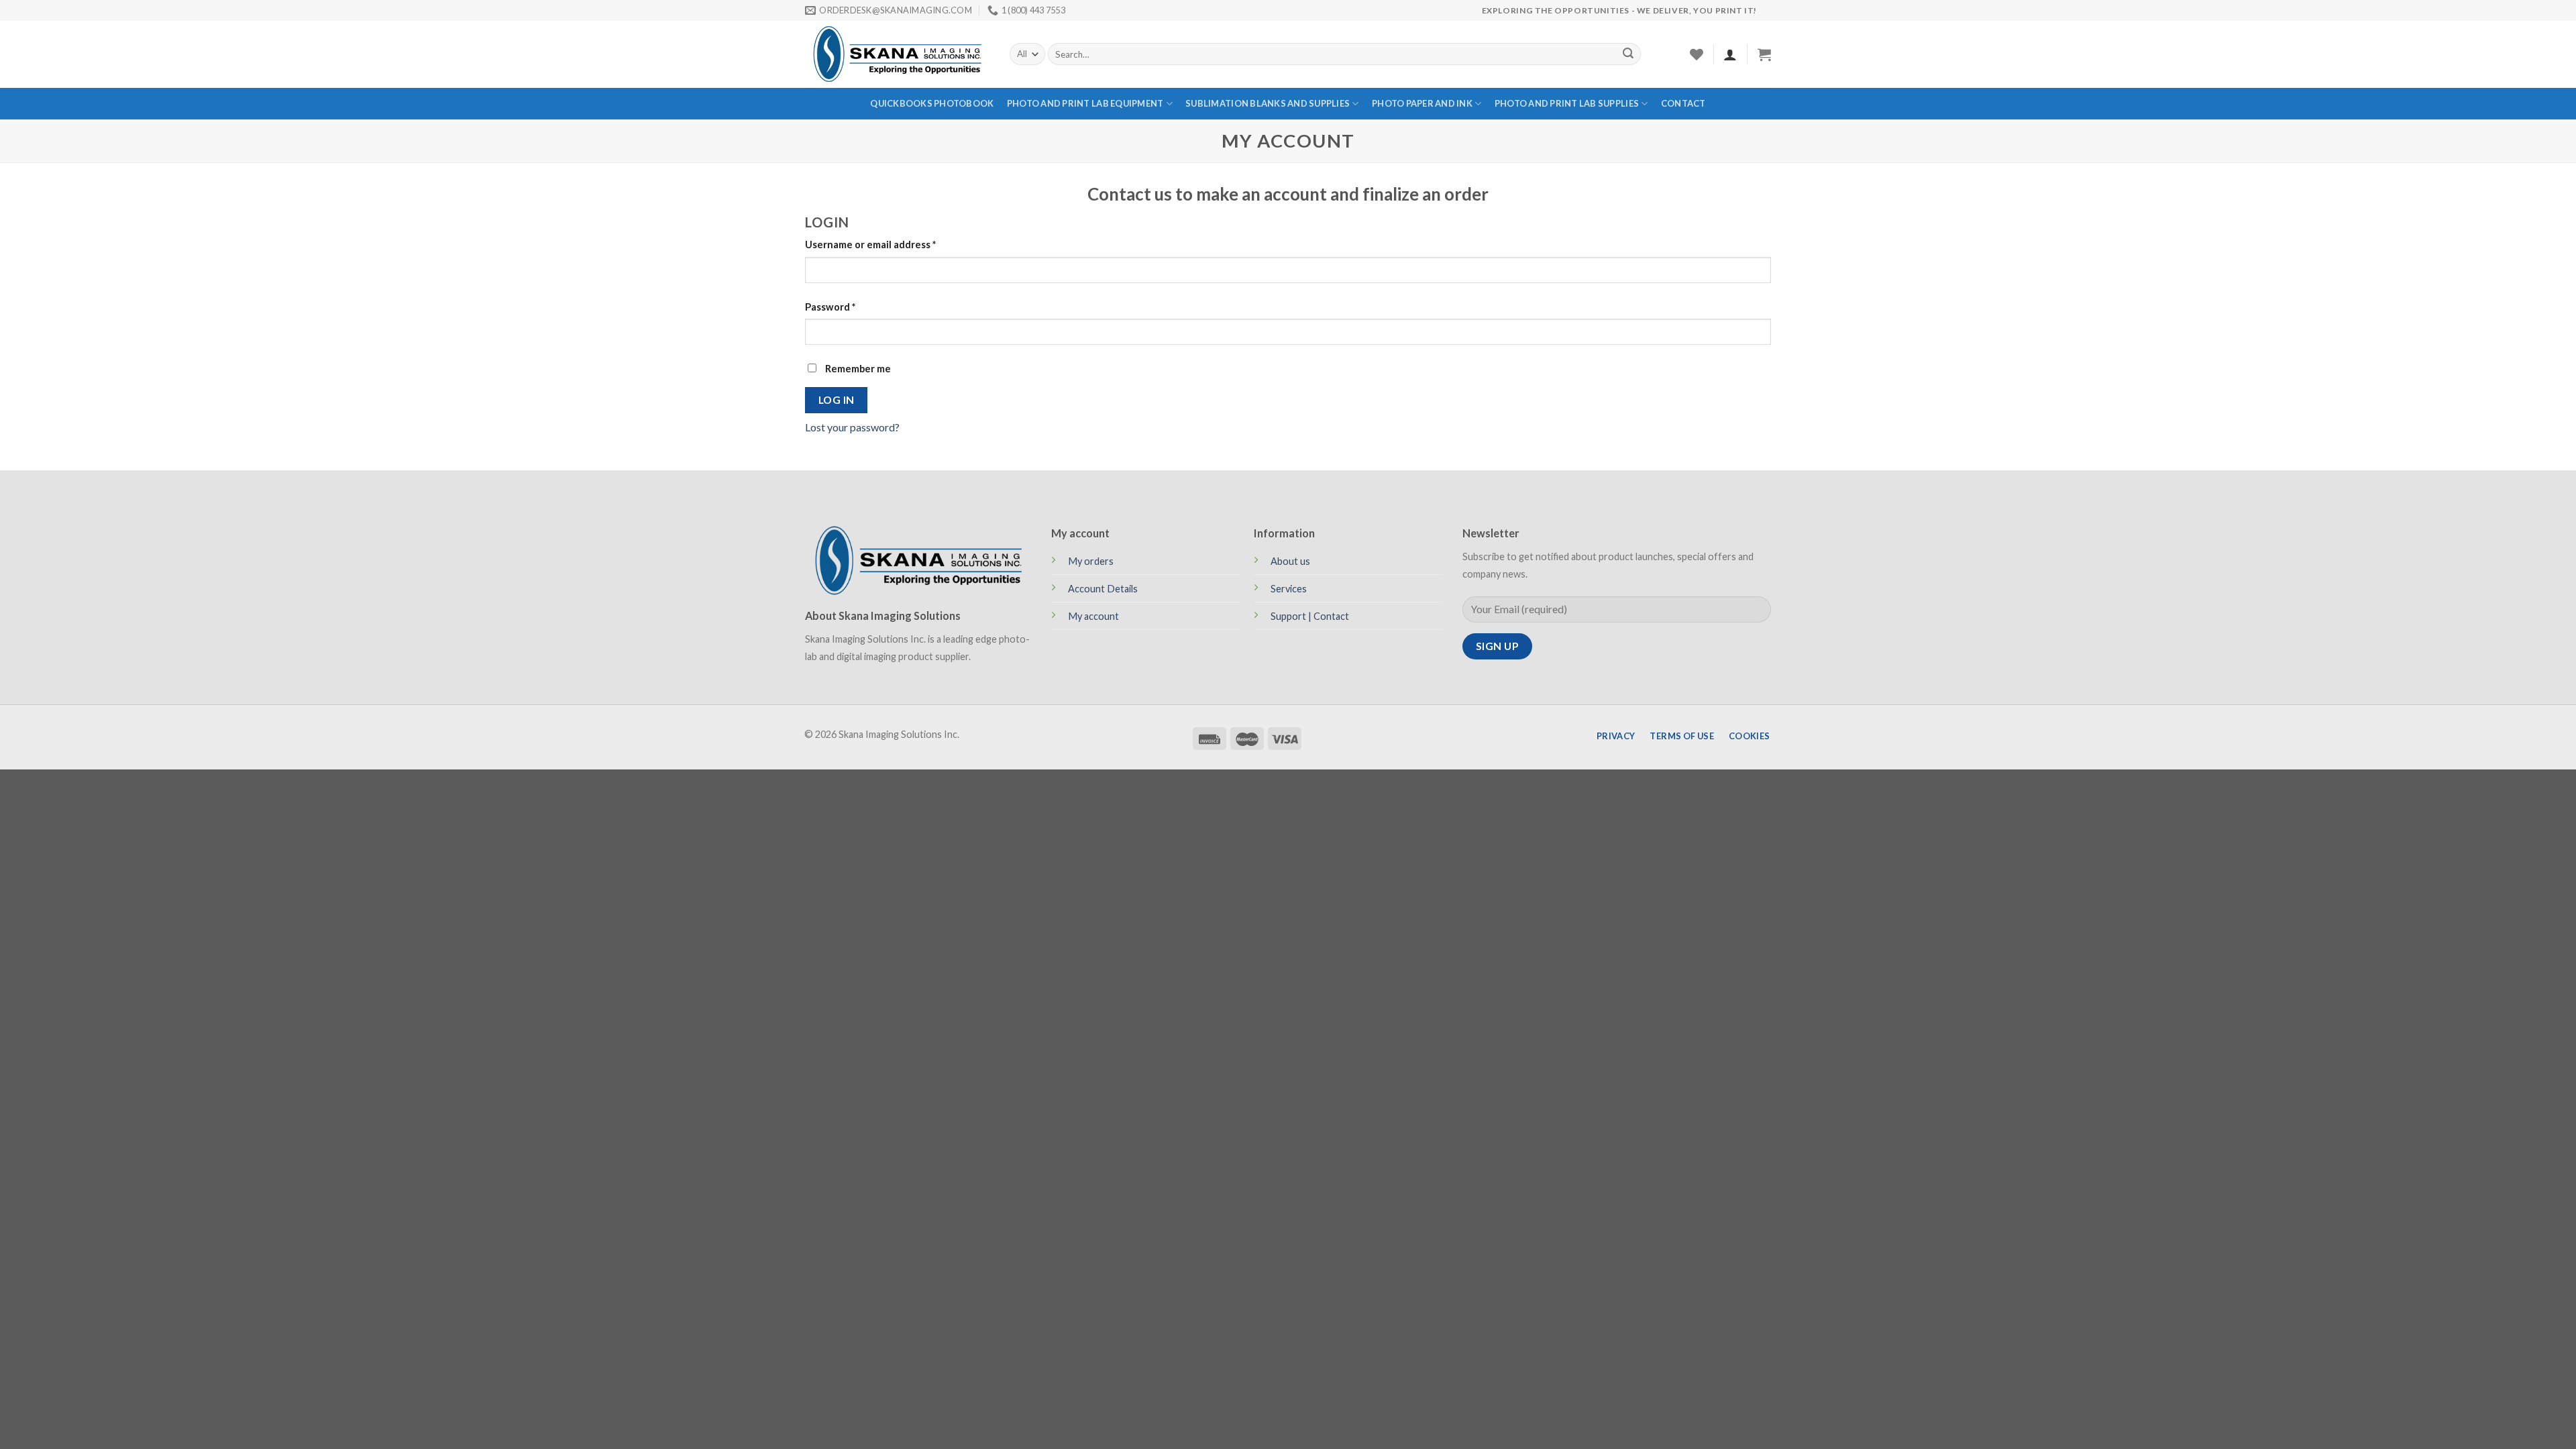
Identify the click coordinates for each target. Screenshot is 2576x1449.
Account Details (1103, 589)
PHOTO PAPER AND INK (1422, 103)
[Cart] (1764, 54)
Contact (1683, 103)
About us (1290, 561)
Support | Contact (1310, 616)
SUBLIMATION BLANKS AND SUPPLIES (1268, 103)
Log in (837, 400)
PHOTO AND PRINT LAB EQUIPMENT (1085, 103)
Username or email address (870, 245)
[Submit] (1628, 54)
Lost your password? (852, 427)
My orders (1091, 561)
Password (830, 307)
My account (1093, 616)
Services (1289, 589)
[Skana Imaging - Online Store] (897, 54)
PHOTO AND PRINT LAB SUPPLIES (1567, 103)
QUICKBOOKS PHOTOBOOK (932, 103)
